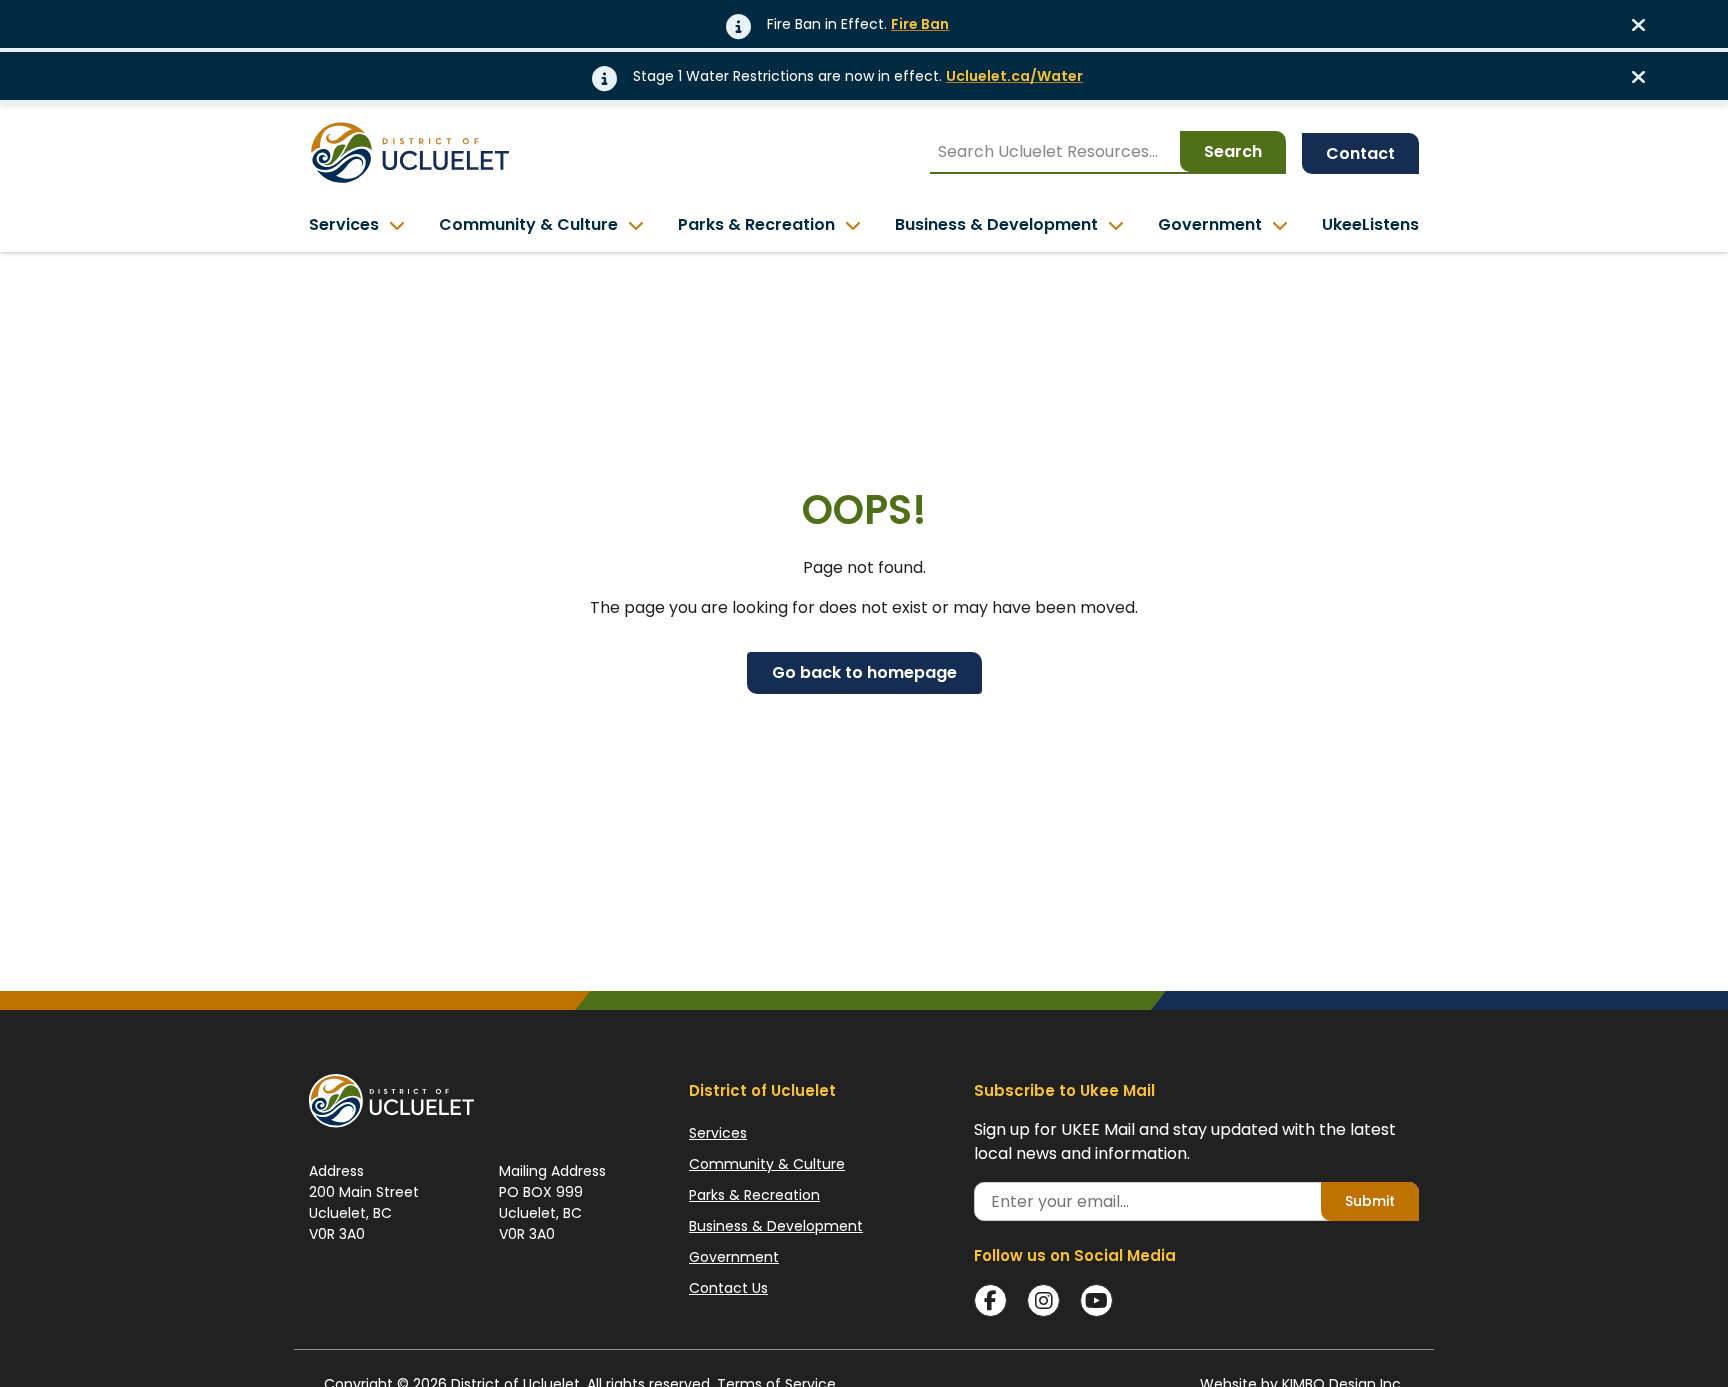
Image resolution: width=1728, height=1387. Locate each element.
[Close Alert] (1645, 24)
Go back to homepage (864, 672)
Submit (1370, 1201)
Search (1233, 151)
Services (718, 1133)
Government (734, 1257)
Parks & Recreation (754, 1195)
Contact (1360, 153)
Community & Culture (767, 1164)
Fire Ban (920, 24)
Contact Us (728, 1288)
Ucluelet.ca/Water (1014, 76)
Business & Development (776, 1226)
